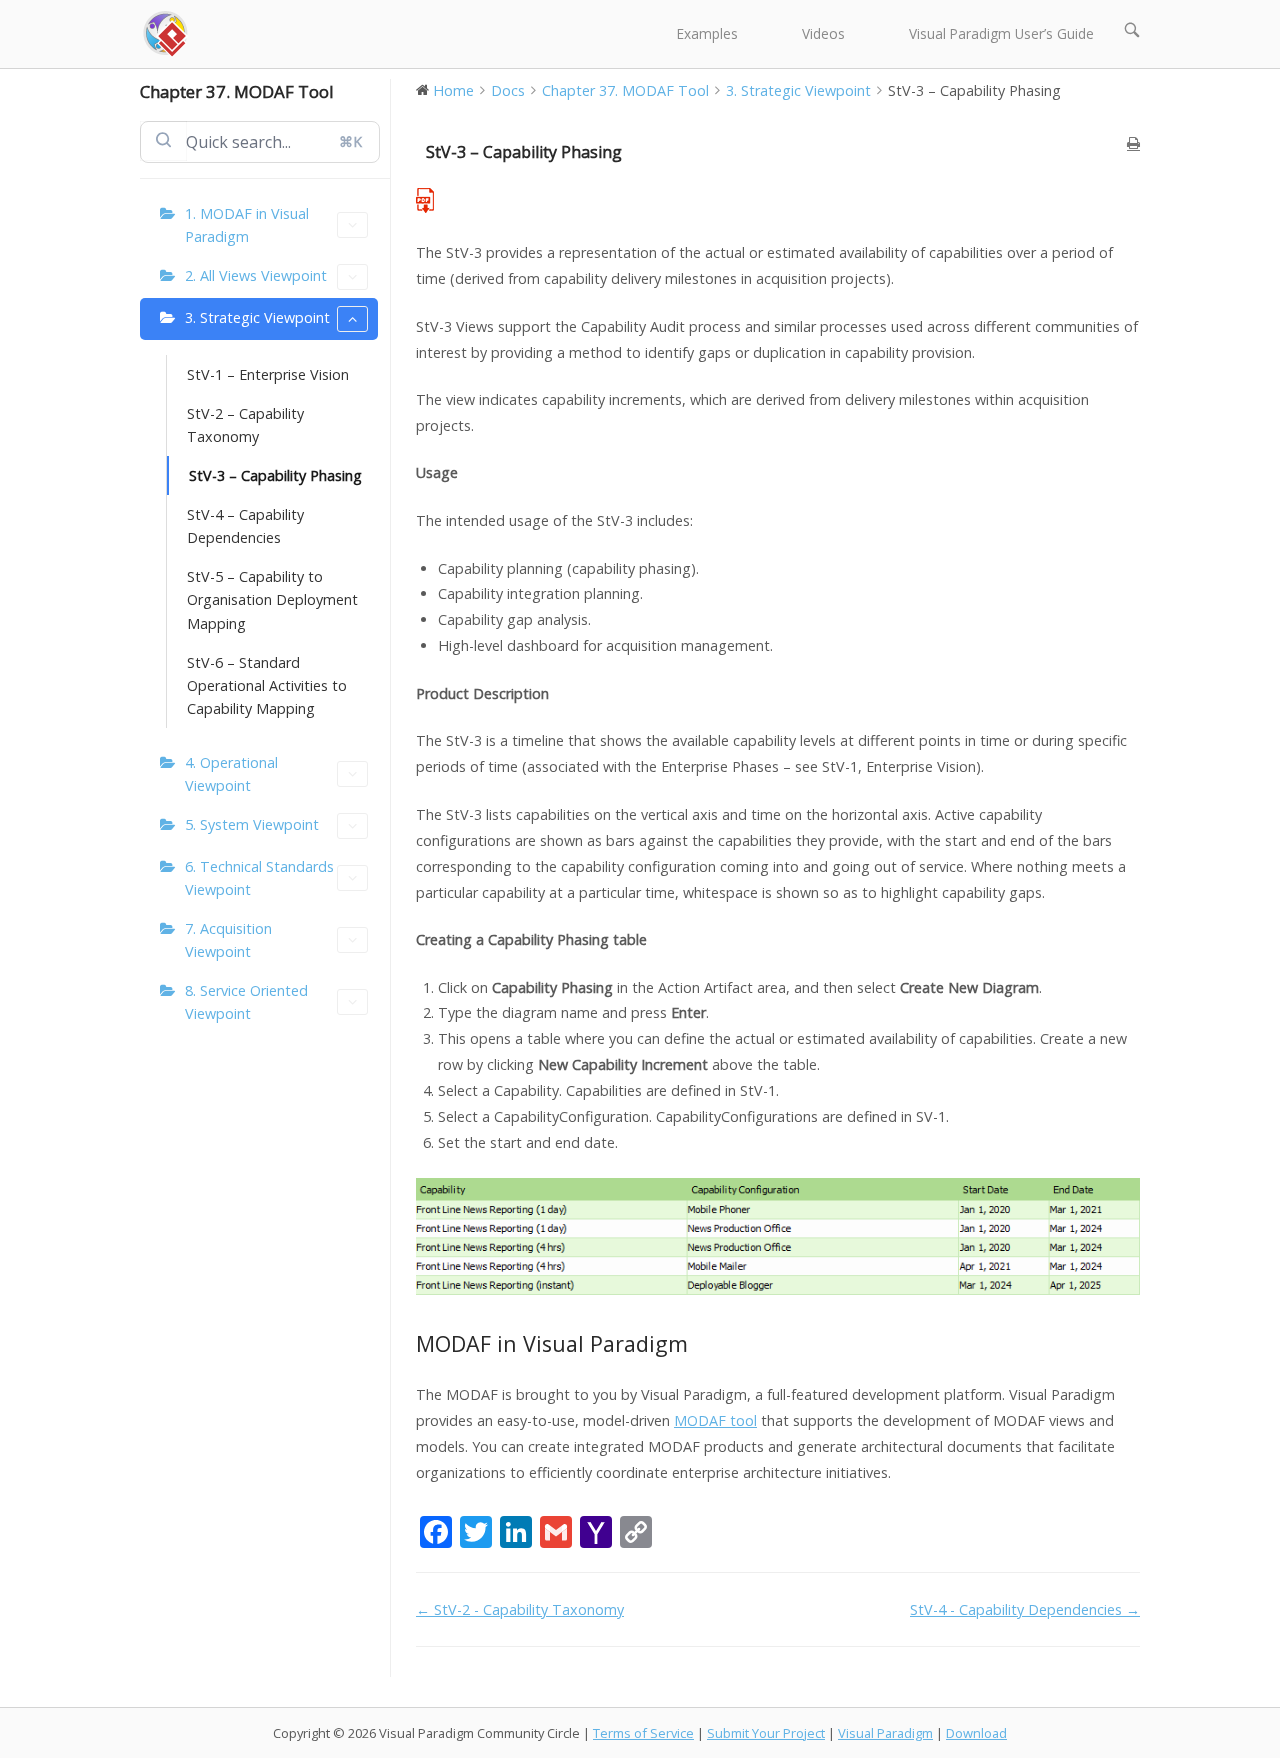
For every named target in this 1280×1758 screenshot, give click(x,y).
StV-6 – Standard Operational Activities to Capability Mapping (267, 685)
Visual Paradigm (885, 1733)
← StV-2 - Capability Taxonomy (520, 1609)
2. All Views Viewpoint (256, 275)
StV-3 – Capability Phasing (275, 475)
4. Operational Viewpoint (231, 774)
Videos (823, 33)
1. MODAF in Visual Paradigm (247, 225)
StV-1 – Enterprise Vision (268, 374)
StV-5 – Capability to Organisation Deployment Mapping (272, 599)
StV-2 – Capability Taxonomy (245, 425)
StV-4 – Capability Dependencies (245, 526)
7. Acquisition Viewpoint (228, 940)
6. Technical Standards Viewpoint (259, 878)
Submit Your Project (766, 1733)
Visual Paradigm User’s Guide (1001, 33)
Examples (707, 33)
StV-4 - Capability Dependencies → (1025, 1609)
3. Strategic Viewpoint (257, 317)
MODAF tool (715, 1420)
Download (976, 1733)
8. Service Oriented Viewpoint (246, 1002)
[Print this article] (1133, 143)
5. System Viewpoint (252, 824)
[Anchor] (699, 1343)
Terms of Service (643, 1733)
